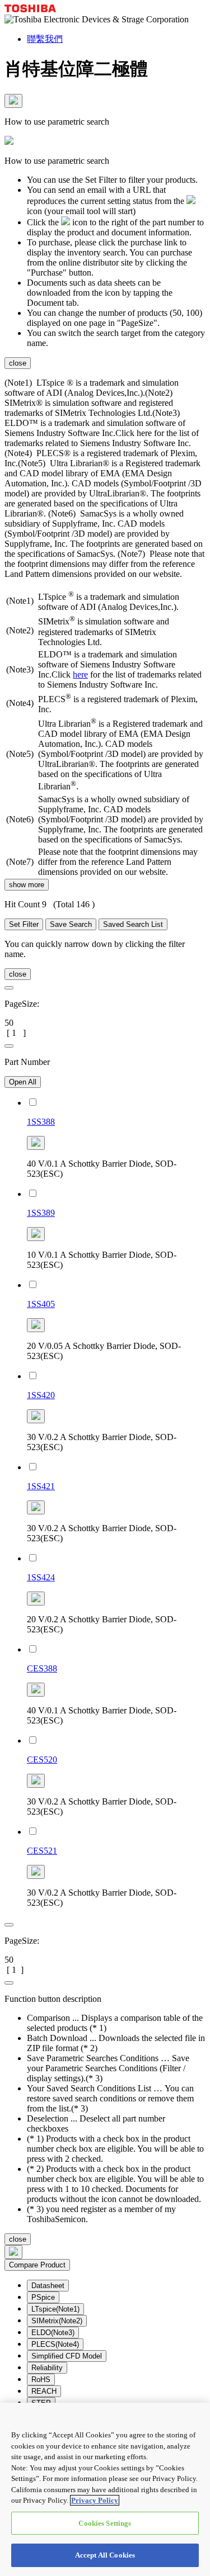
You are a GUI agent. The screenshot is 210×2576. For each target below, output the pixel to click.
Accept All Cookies (105, 2555)
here (80, 674)
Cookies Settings (105, 2523)
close (18, 363)
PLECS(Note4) (55, 2344)
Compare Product (37, 2265)
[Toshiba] (30, 9)
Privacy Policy (95, 2500)
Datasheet (48, 2286)
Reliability (47, 2368)
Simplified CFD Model (67, 2356)
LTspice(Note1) (55, 2309)
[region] (105, 2489)
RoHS (41, 2380)
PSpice (43, 2297)
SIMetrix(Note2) (57, 2321)
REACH (44, 2391)
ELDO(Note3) (53, 2333)
